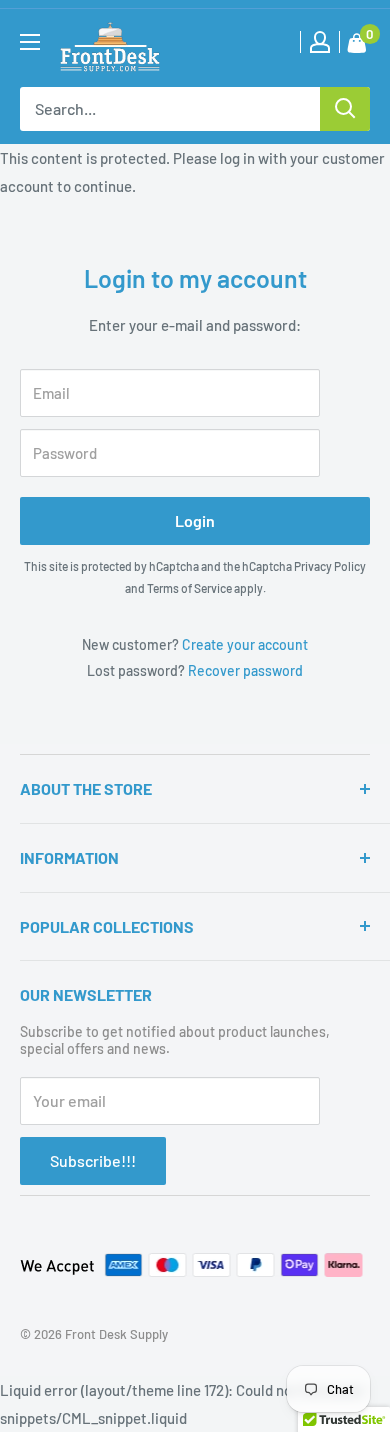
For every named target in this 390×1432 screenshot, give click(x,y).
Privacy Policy (330, 566)
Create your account (245, 644)
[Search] (345, 109)
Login (195, 520)
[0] (357, 47)
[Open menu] (30, 42)
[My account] (320, 42)
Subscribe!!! (93, 1160)
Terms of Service (189, 588)
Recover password (245, 670)
